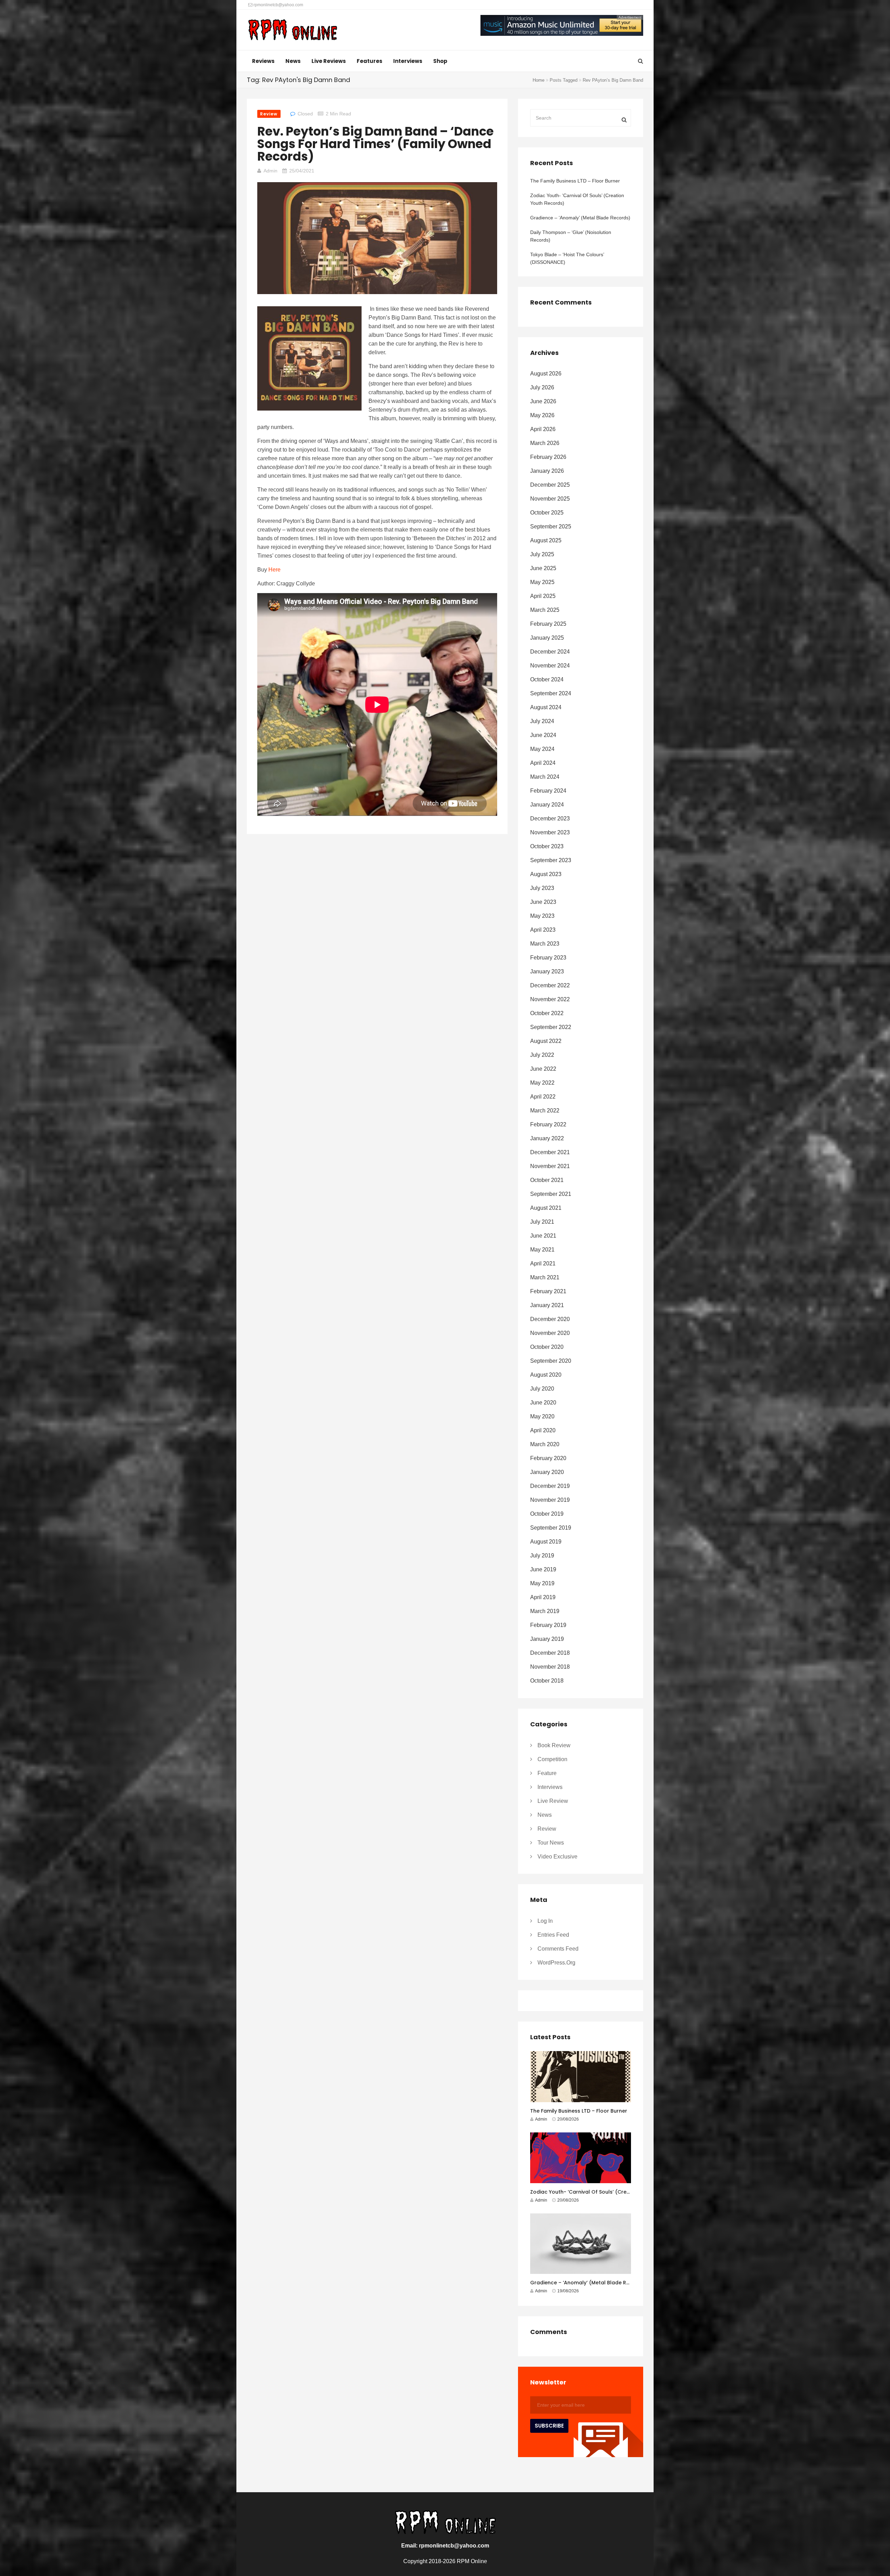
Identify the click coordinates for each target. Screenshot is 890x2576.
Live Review (553, 1801)
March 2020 (545, 1444)
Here (274, 570)
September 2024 (551, 693)
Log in (545, 1921)
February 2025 (548, 624)
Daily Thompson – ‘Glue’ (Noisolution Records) (571, 236)
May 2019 (542, 1583)
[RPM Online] (293, 31)
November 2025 (550, 499)
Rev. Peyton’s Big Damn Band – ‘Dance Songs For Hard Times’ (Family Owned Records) (375, 144)
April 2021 (543, 1263)
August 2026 (546, 374)
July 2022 (542, 1055)
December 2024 (550, 652)
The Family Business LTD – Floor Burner (575, 181)
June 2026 (543, 401)
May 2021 (542, 1250)
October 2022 (547, 1013)
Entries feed (553, 1935)
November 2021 (550, 1166)
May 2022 (542, 1083)
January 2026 (547, 471)
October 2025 (547, 513)
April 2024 (543, 763)
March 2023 (545, 944)
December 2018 (550, 1653)
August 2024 (546, 707)
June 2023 (543, 902)
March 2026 (545, 443)
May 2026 (542, 415)
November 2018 (550, 1667)
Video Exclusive (557, 1857)
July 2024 (542, 721)
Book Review (554, 1745)
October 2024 (547, 679)
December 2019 (550, 1486)
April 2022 (543, 1097)
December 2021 (550, 1152)
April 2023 (543, 930)
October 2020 (547, 1347)
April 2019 (543, 1597)
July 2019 (542, 1556)
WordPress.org (556, 1963)
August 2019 (546, 1542)
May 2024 (542, 749)
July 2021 (542, 1222)
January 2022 (547, 1138)
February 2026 (548, 457)
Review (269, 114)
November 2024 (550, 666)
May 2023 (542, 916)
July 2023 (542, 888)
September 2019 (551, 1528)
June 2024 (543, 735)
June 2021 (543, 1236)
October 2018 (547, 1681)
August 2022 (546, 1041)
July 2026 (542, 387)
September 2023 (551, 860)
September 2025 (551, 526)
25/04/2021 (302, 171)
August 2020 (546, 1375)
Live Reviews (329, 61)
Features (370, 61)
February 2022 (548, 1124)
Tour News (551, 1843)
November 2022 (550, 999)
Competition (552, 1759)
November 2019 (550, 1500)
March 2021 (545, 1277)
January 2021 (547, 1305)
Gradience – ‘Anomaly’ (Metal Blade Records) (580, 218)
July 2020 (542, 1389)
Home (539, 80)
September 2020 (551, 1361)
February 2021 (548, 1291)
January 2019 (547, 1639)
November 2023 (550, 832)
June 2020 (543, 1403)
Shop (440, 61)
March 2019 (545, 1611)
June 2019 (543, 1569)
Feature (547, 1773)
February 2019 (548, 1625)
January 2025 (547, 638)
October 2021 (547, 1180)
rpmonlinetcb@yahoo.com (278, 5)
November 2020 (550, 1333)
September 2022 (551, 1027)
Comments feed (558, 1949)
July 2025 (542, 554)
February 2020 (548, 1458)
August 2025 (546, 540)
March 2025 (545, 610)
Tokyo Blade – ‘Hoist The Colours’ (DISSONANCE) (567, 258)
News (293, 61)
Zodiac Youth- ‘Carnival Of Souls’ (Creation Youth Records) (577, 199)
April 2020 (543, 1430)
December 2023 (550, 819)
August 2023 (546, 874)
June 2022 (543, 1069)
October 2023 (547, 846)
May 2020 (542, 1416)
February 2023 (548, 958)
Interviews (408, 61)
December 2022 (550, 985)
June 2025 (543, 568)
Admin (270, 171)
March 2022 (545, 1111)
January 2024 (547, 805)
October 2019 (547, 1514)
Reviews (263, 61)
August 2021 (546, 1208)
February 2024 (548, 791)
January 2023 (547, 971)
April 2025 (543, 596)
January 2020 (547, 1472)
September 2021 (551, 1194)
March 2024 (545, 777)
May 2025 (542, 582)
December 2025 (550, 485)
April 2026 (543, 429)
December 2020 (550, 1319)
